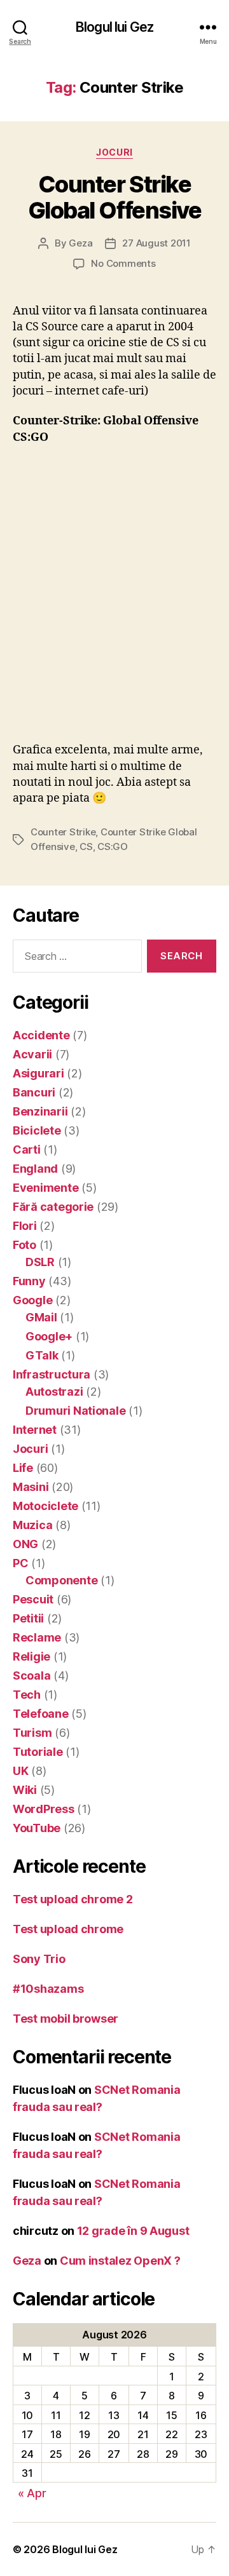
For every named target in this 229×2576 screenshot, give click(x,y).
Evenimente (45, 1188)
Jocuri (114, 152)
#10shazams (48, 1989)
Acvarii (32, 1054)
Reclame (37, 1637)
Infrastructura (52, 1374)
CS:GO (113, 846)
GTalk (42, 1355)
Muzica (32, 1525)
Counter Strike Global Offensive (114, 197)
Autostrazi (54, 1392)
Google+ (49, 1336)
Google (32, 1300)
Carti (27, 1150)
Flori (25, 1226)
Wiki (25, 1790)
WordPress (44, 1809)
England (35, 1169)
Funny (29, 1281)
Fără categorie (53, 1207)
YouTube (37, 1828)
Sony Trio (39, 1959)
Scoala (31, 1676)
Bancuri (34, 1092)
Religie (31, 1656)
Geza (80, 243)
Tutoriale (38, 1752)
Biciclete (37, 1130)
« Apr (32, 2493)
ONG (25, 1544)
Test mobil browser (66, 2019)
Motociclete (45, 1506)
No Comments (123, 263)
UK (20, 1771)
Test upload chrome (68, 1929)
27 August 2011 (156, 243)
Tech (27, 1695)
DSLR (40, 1262)
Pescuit (33, 1599)
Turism (32, 1733)
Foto (24, 1245)
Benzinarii (40, 1111)
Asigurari (38, 1073)
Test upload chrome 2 (73, 1899)
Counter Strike (63, 832)
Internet (35, 1430)
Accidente (41, 1035)
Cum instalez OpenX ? (120, 2261)
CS (86, 846)
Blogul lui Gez (114, 27)
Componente (61, 1580)
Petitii (28, 1618)
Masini (31, 1487)
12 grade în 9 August (133, 2231)
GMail (41, 1317)
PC (20, 1563)
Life (23, 1468)
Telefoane (41, 1714)
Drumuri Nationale (75, 1411)
